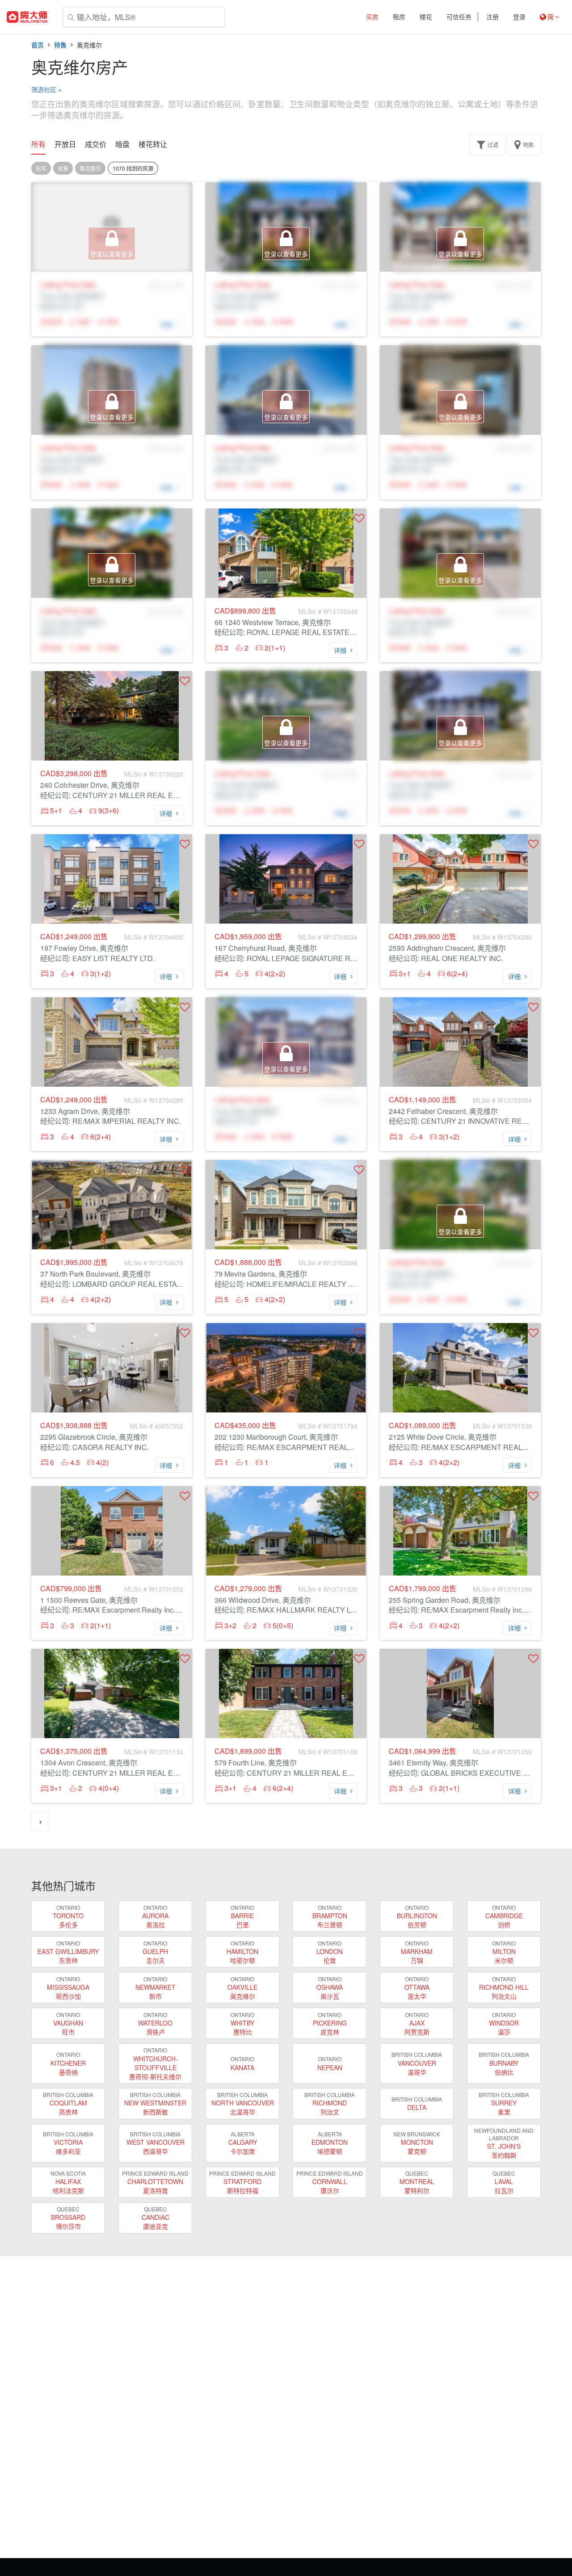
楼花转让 (153, 144)
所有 (38, 144)
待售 (60, 45)
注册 (492, 17)
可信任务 (459, 17)
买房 (372, 17)
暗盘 (122, 144)
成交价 (96, 144)
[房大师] (27, 17)
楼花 (426, 17)
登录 (519, 17)
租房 (399, 17)
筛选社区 (46, 89)
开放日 (65, 144)
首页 (38, 45)
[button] (359, 518)
